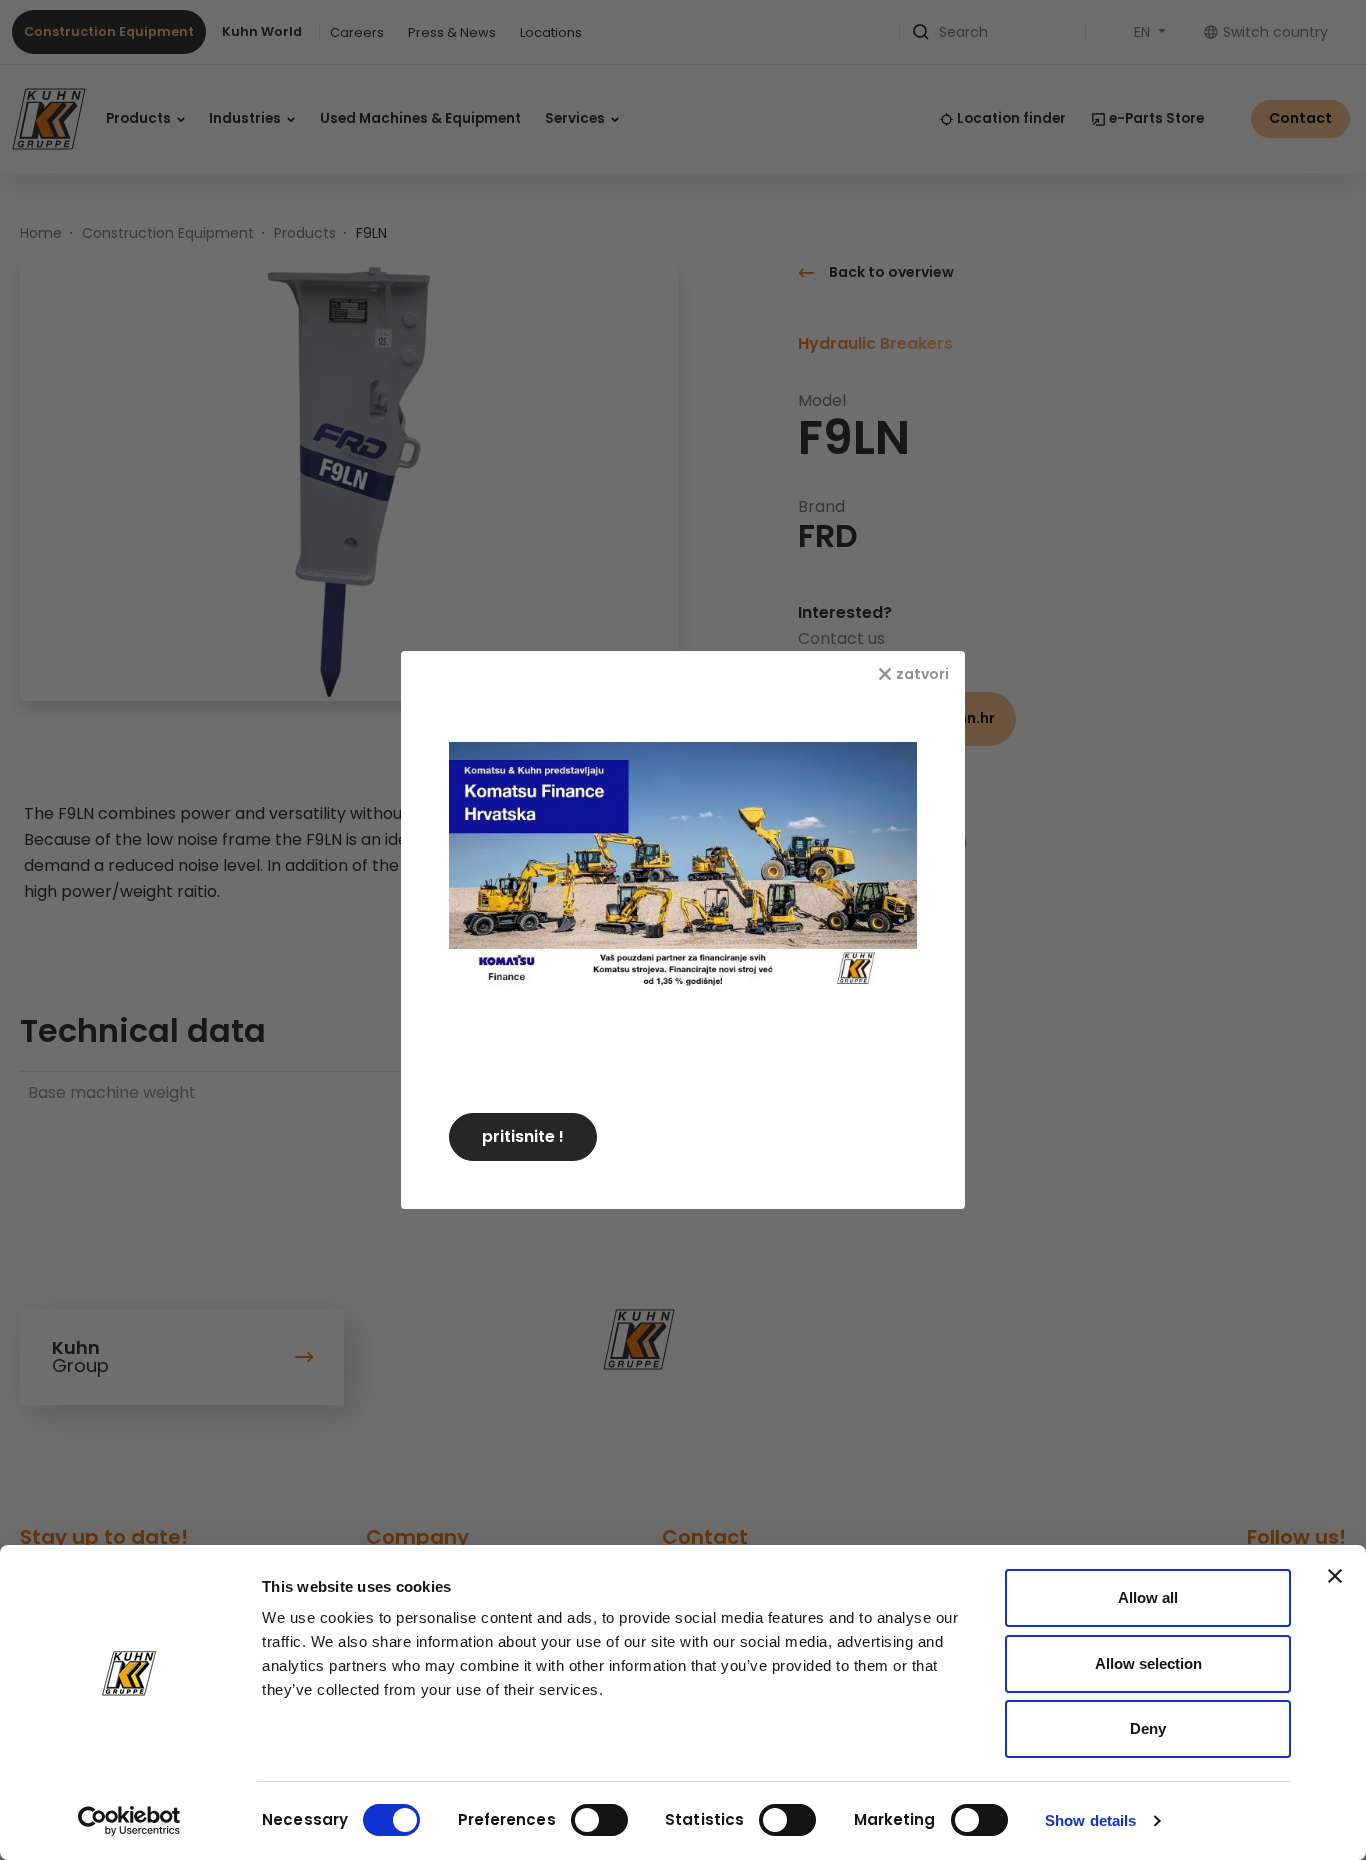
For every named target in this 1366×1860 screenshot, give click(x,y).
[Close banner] (1335, 1576)
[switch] (599, 1820)
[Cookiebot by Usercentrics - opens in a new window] (129, 1821)
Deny (1148, 1728)
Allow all (1148, 1597)
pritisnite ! (523, 1136)
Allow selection (1148, 1663)
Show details (1090, 1820)
